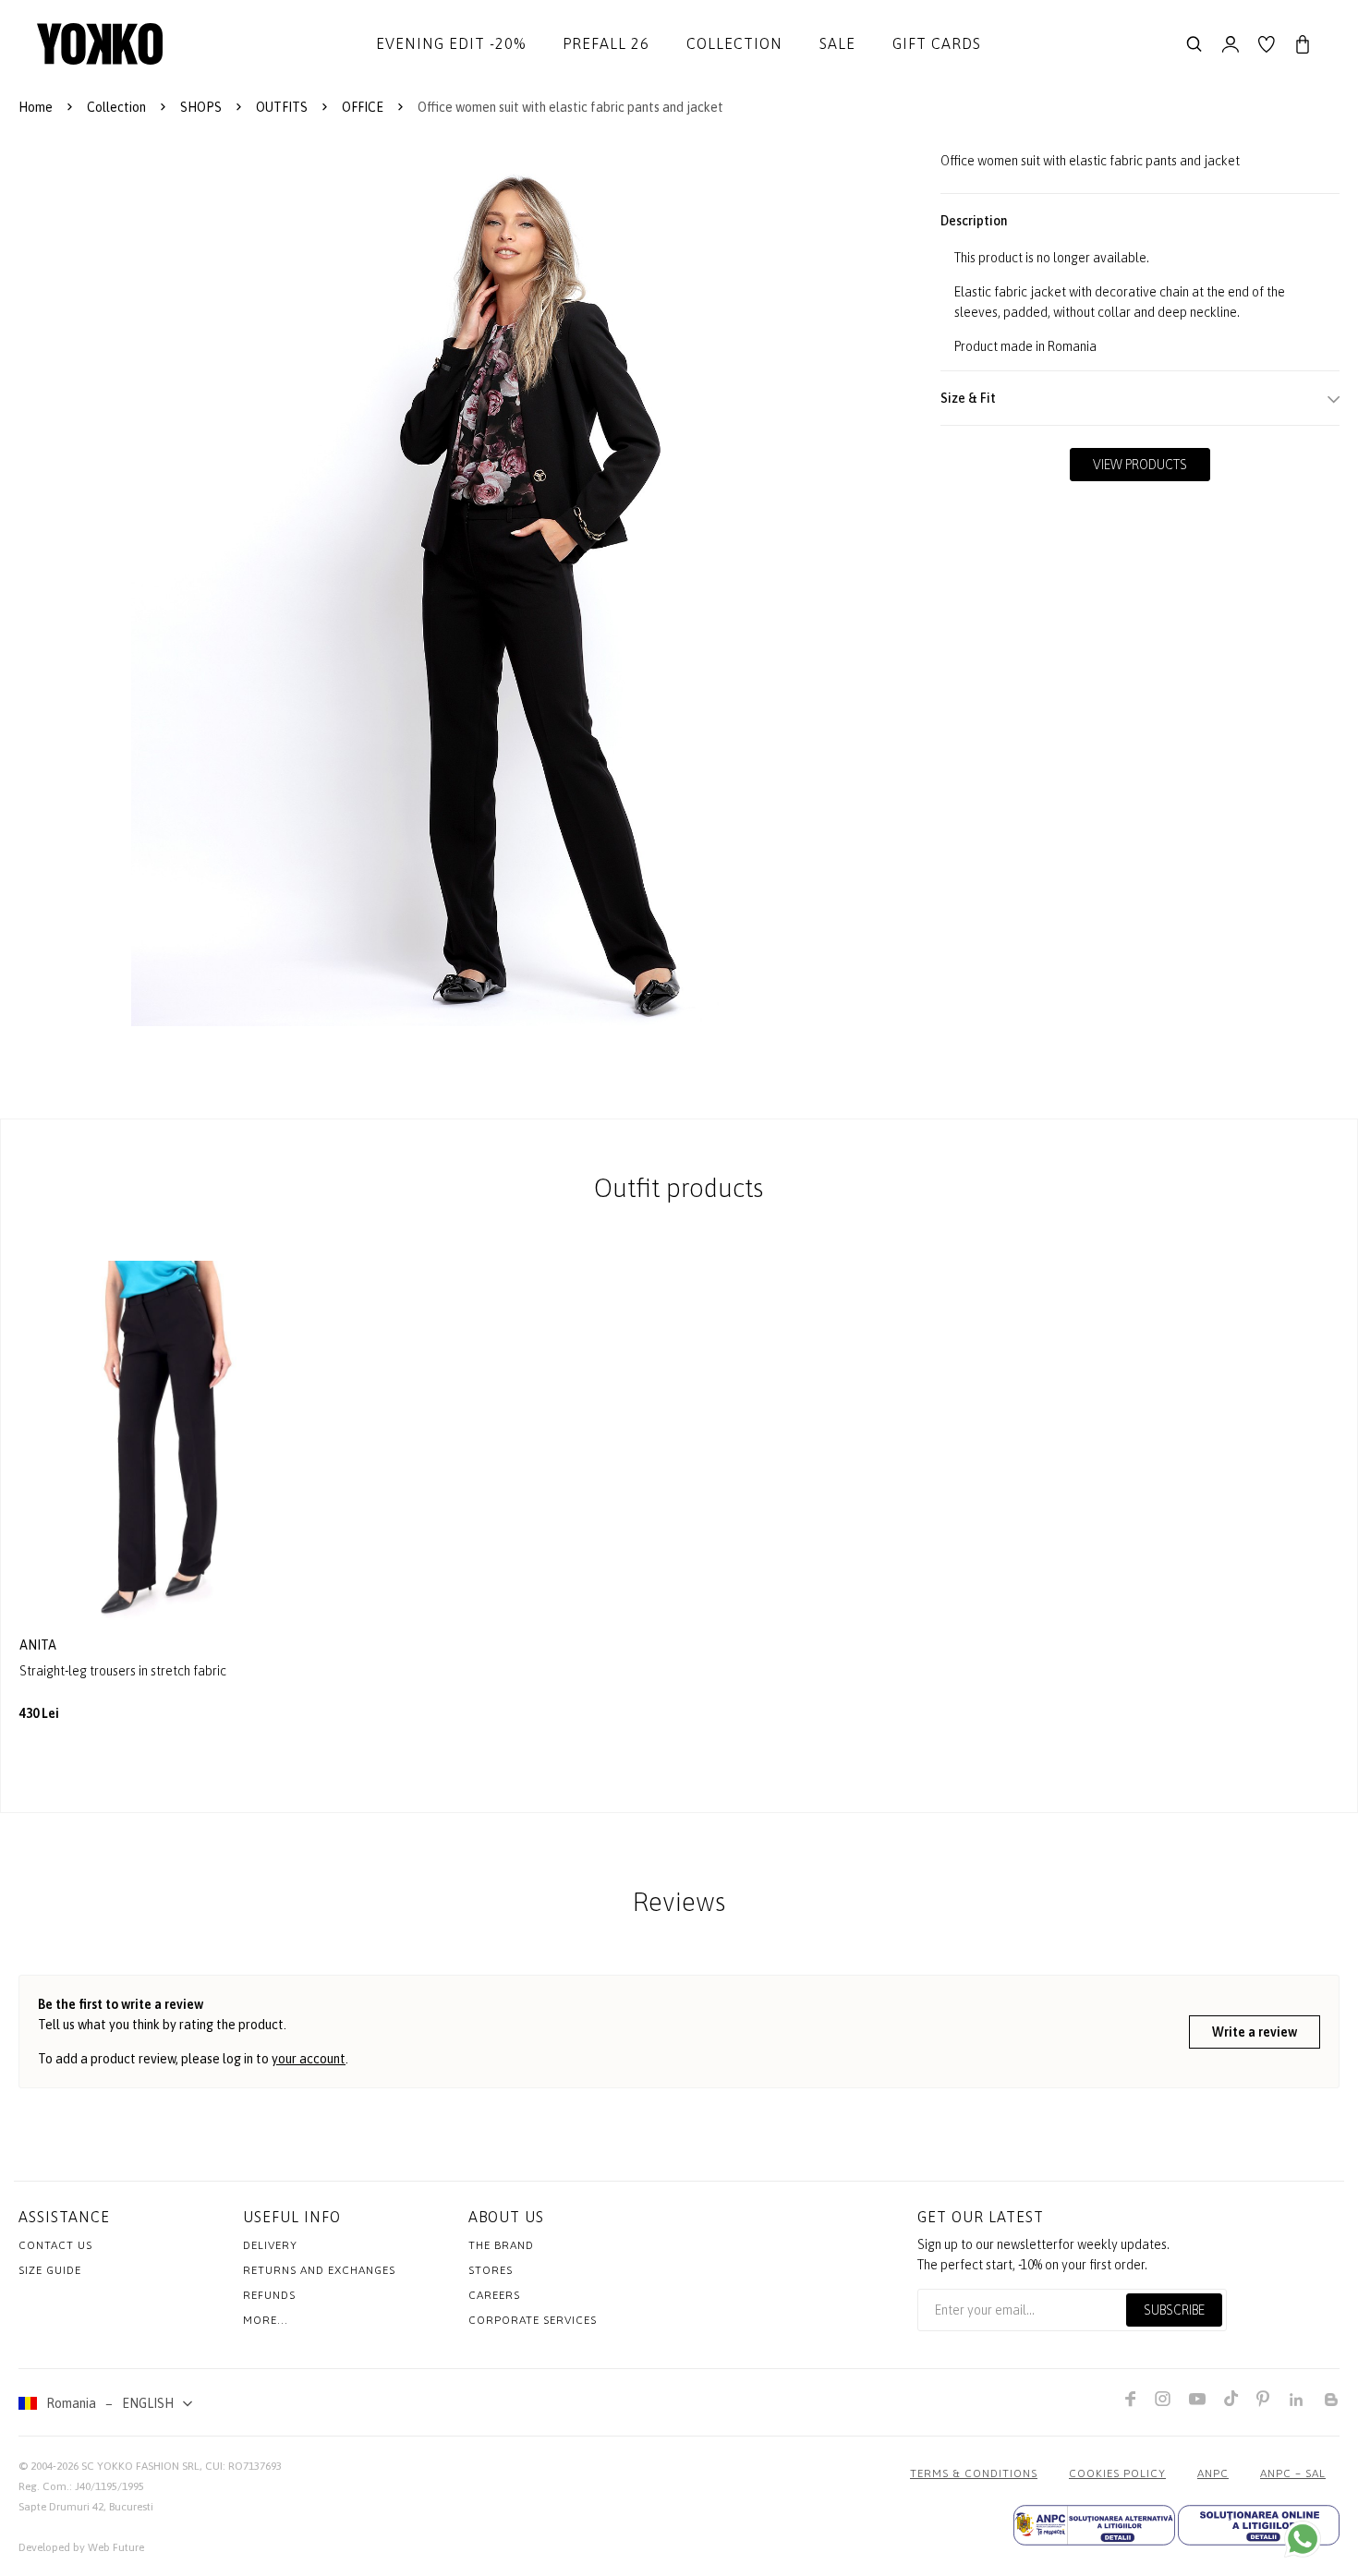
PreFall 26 (606, 43)
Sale (837, 43)
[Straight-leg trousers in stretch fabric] (155, 1442)
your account (309, 2059)
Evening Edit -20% (451, 43)
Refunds (269, 2295)
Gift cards (937, 43)
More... (266, 2320)
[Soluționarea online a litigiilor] (1259, 2525)
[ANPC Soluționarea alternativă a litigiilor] (1094, 2525)
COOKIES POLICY (1117, 2473)
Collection (734, 43)
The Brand (501, 2245)
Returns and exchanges (319, 2270)
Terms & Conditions (974, 2473)
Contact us (55, 2245)
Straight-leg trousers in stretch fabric (123, 1671)
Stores (491, 2270)
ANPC (1213, 2473)
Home (36, 107)
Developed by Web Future (81, 2547)
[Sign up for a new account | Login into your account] (1231, 44)
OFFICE (363, 107)
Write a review (1255, 2032)
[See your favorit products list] (1267, 44)
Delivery (270, 2245)
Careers (494, 2295)
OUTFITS (282, 107)
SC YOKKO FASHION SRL (140, 2466)
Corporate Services (533, 2320)
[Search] (1194, 44)
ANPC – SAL (1293, 2473)
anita (39, 1645)
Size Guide (50, 2270)
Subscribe (1174, 2310)
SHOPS (201, 107)
